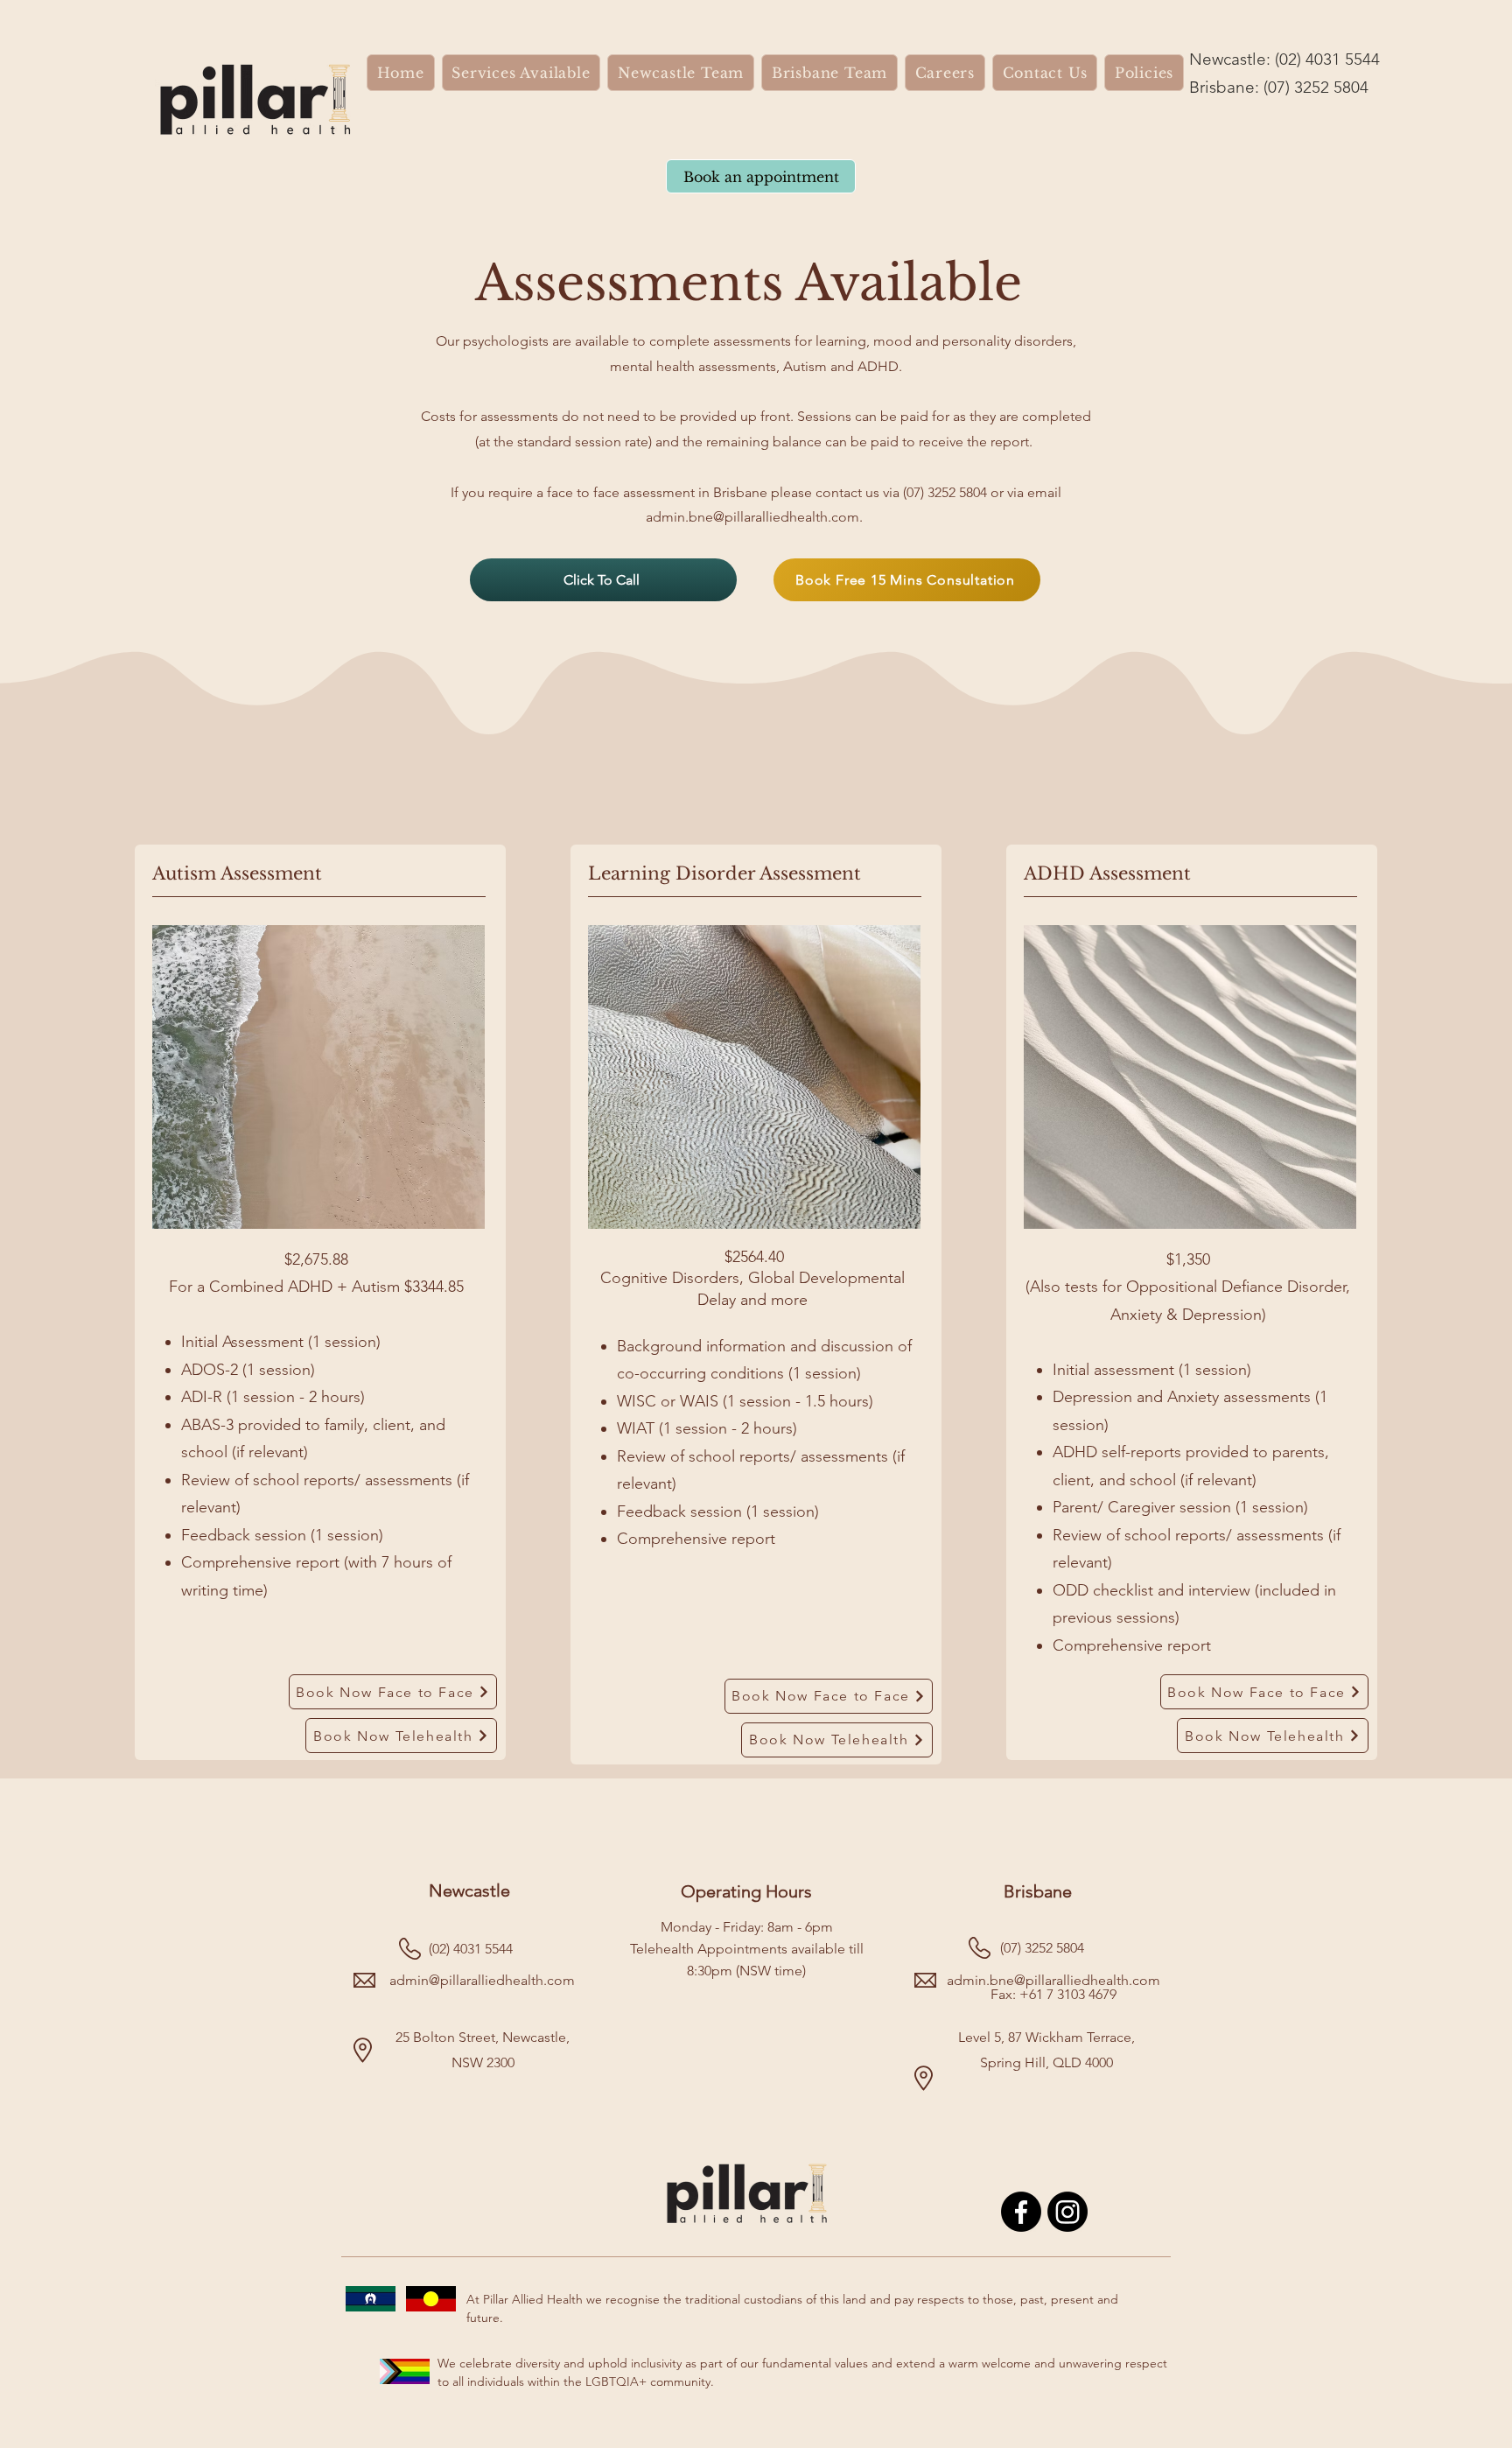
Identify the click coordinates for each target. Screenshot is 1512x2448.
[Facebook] (1021, 2212)
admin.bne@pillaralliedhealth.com (752, 517)
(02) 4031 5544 (1327, 59)
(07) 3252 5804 (1316, 87)
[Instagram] (1067, 2212)
